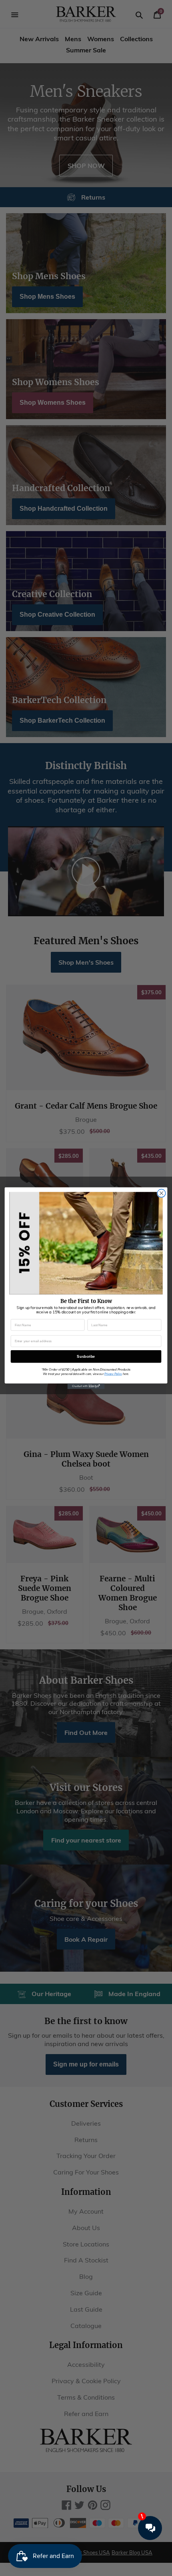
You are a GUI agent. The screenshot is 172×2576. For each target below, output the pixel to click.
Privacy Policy (113, 1374)
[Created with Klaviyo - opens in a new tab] (86, 1386)
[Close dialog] (161, 1193)
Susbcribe (86, 1356)
